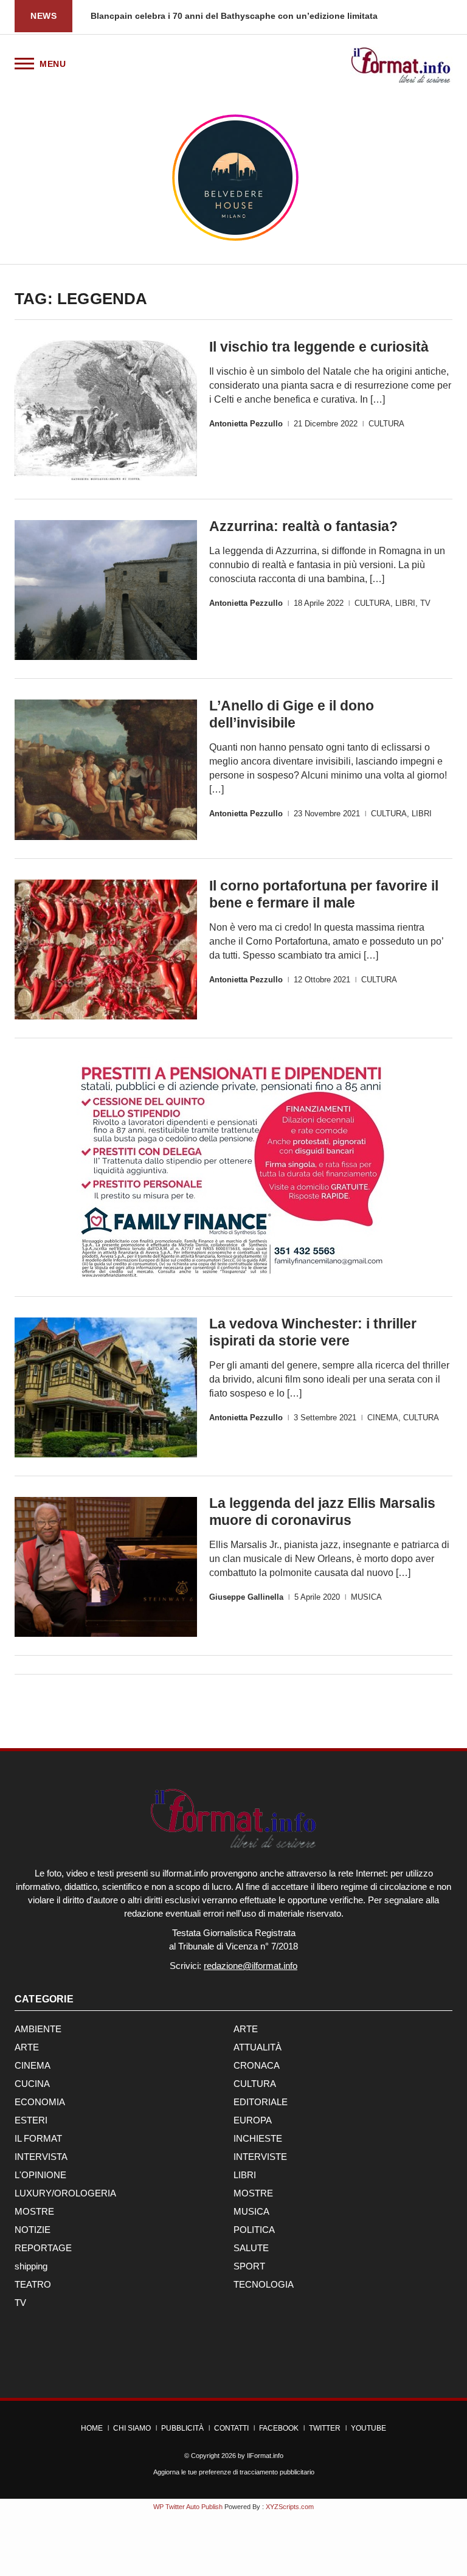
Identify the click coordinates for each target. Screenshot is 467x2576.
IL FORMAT (38, 2138)
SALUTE (251, 2248)
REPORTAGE (43, 2248)
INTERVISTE (260, 2157)
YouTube (368, 2428)
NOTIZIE (33, 2230)
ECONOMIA (40, 2102)
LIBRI (405, 603)
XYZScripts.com (290, 2507)
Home (92, 2428)
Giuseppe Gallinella (246, 1597)
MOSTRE (253, 2193)
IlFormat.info (265, 2456)
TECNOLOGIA (264, 2284)
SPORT (249, 2266)
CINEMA (383, 1418)
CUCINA (32, 2084)
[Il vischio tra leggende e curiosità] (106, 411)
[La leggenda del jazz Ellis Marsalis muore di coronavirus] (106, 1567)
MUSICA (366, 1597)
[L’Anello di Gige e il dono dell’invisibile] (106, 770)
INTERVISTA (41, 2157)
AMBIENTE (38, 2029)
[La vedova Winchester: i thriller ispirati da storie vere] (106, 1387)
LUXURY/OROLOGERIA (65, 2193)
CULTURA (386, 424)
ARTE (246, 2029)
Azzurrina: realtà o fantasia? (303, 526)
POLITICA (254, 2230)
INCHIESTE (258, 2138)
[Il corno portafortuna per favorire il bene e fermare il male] (106, 950)
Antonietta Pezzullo (246, 424)
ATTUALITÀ (258, 2047)
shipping (31, 2266)
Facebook (279, 2428)
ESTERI (31, 2120)
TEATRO (33, 2284)
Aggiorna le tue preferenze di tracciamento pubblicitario (234, 2472)
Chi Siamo (132, 2428)
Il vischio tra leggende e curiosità (319, 347)
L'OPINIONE (40, 2175)
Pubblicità (182, 2428)
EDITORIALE (261, 2102)
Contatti (231, 2428)
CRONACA (257, 2065)
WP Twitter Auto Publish (188, 2507)
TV (425, 603)
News (43, 16)
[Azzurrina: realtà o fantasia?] (106, 590)
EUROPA (253, 2120)
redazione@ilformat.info (251, 1966)
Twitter (325, 2428)
